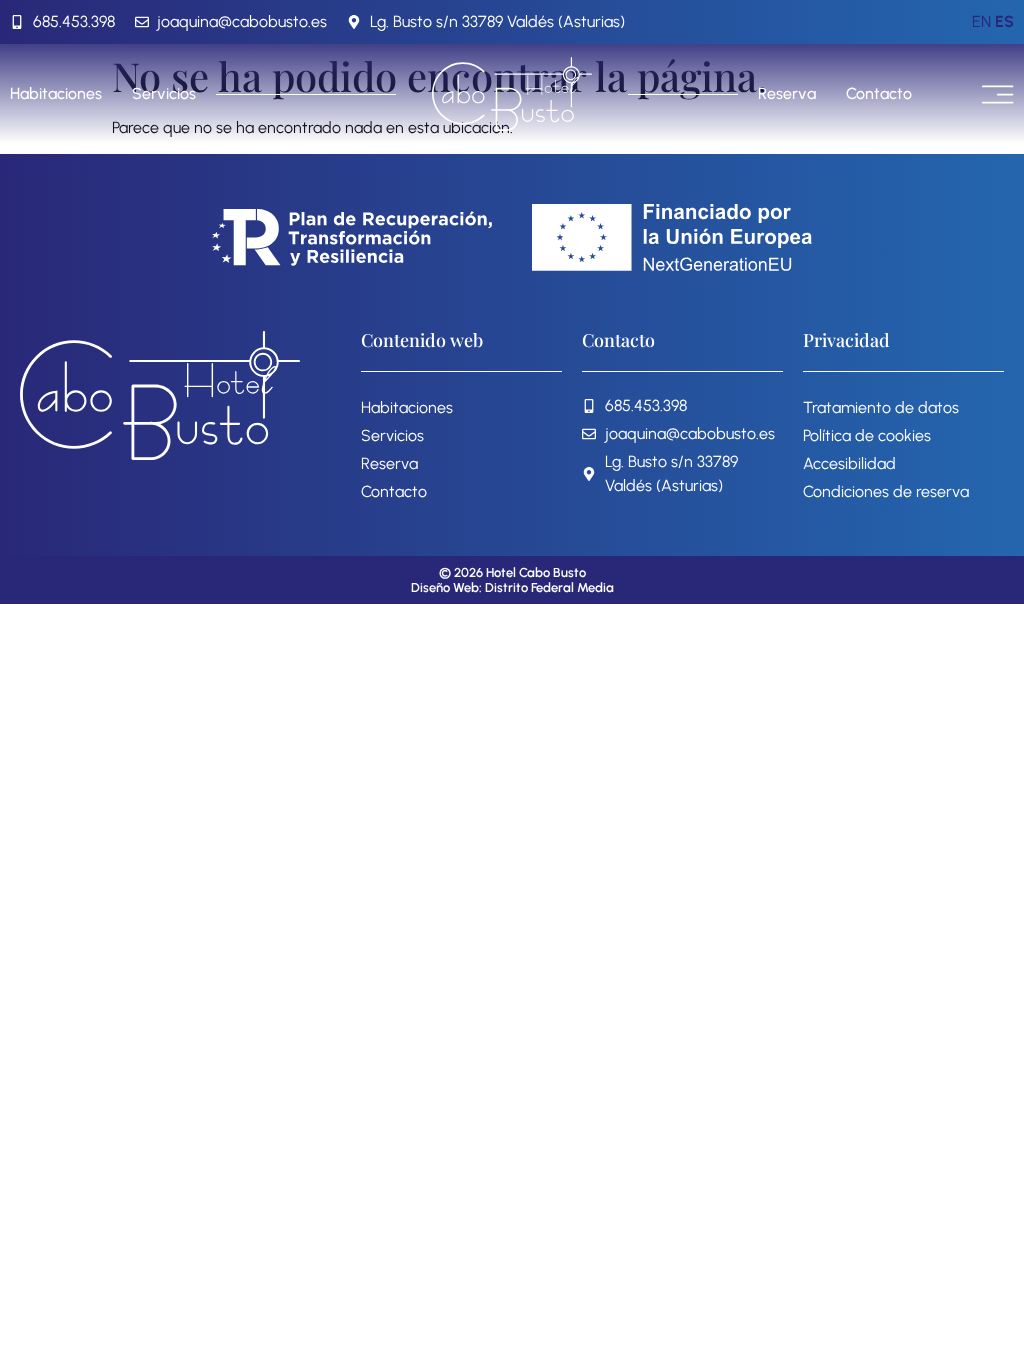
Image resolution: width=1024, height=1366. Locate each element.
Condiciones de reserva (886, 491)
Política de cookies (867, 435)
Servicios (164, 93)
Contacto (879, 93)
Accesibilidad (849, 463)
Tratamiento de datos (881, 407)
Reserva (787, 93)
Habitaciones (56, 93)
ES (1004, 21)
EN (981, 21)
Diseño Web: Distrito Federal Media (512, 587)
